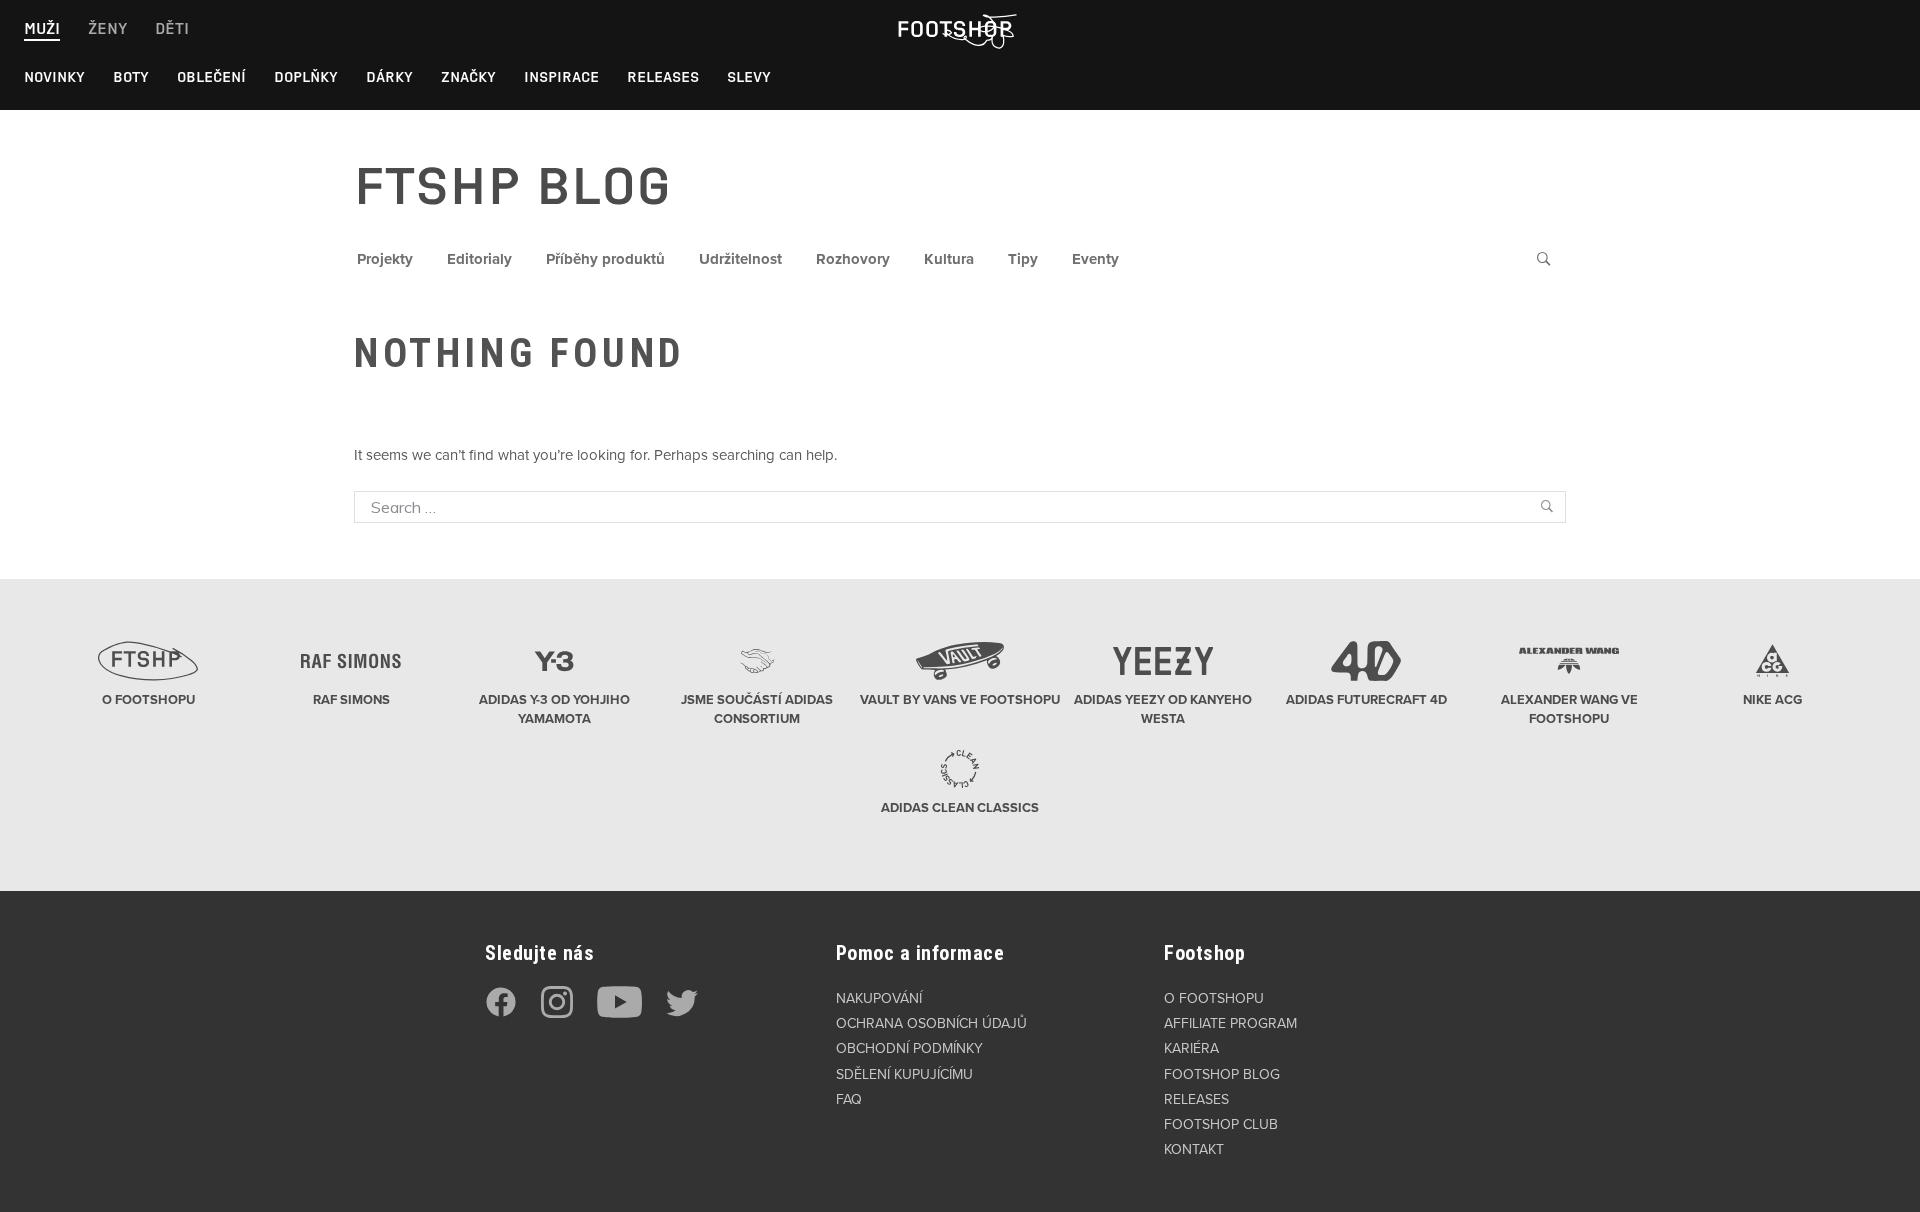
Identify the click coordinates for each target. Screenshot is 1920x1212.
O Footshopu (1214, 998)
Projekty (385, 259)
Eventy (1095, 259)
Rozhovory (853, 259)
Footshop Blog (1222, 1074)
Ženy (107, 28)
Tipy (1023, 259)
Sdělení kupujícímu (904, 1074)
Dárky (389, 77)
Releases (663, 77)
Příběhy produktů (605, 259)
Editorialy (479, 259)
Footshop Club (1221, 1124)
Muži (42, 28)
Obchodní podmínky (909, 1048)
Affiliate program (1230, 1023)
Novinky (54, 77)
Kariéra (1191, 1048)
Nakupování (879, 998)
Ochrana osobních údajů (931, 1023)
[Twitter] (682, 1013)
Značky (468, 77)
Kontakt (1194, 1149)
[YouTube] (619, 1013)
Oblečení (211, 77)
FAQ (849, 1099)
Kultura (949, 259)
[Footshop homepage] (954, 29)
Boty (131, 77)
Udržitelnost (740, 259)
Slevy (749, 77)
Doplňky (306, 77)
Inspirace (561, 77)
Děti (172, 28)
